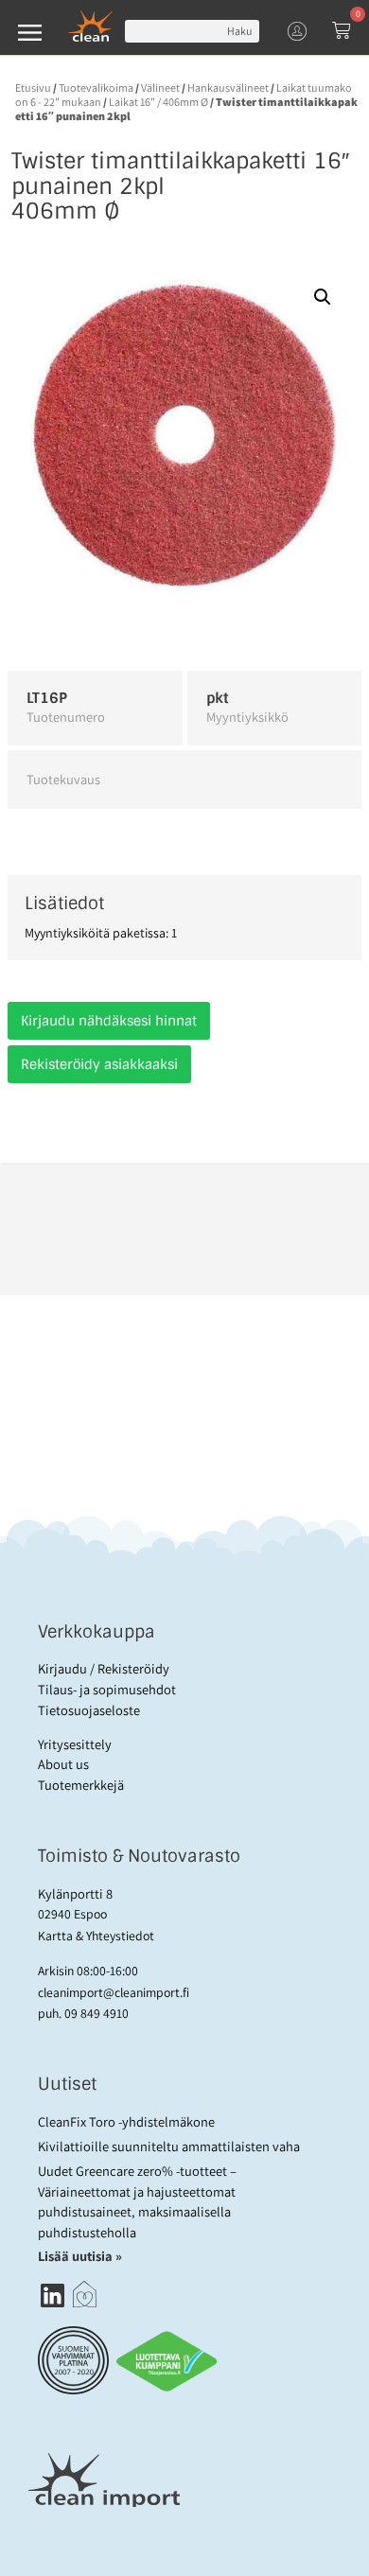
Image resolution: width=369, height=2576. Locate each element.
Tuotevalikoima (96, 88)
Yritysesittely (75, 1744)
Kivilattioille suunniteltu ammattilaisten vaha (169, 2146)
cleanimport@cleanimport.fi (114, 1992)
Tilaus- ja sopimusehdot (107, 1689)
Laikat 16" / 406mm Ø (158, 102)
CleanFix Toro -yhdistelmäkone (126, 2121)
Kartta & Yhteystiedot (96, 1936)
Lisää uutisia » (81, 2256)
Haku (239, 31)
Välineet (160, 88)
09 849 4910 (97, 2013)
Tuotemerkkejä (81, 1785)
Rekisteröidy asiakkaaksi (99, 1064)
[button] (323, 297)
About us (63, 1764)
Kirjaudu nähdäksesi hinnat (109, 1021)
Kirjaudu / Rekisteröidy (104, 1668)
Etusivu (33, 88)
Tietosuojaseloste (89, 1710)
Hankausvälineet (228, 88)
